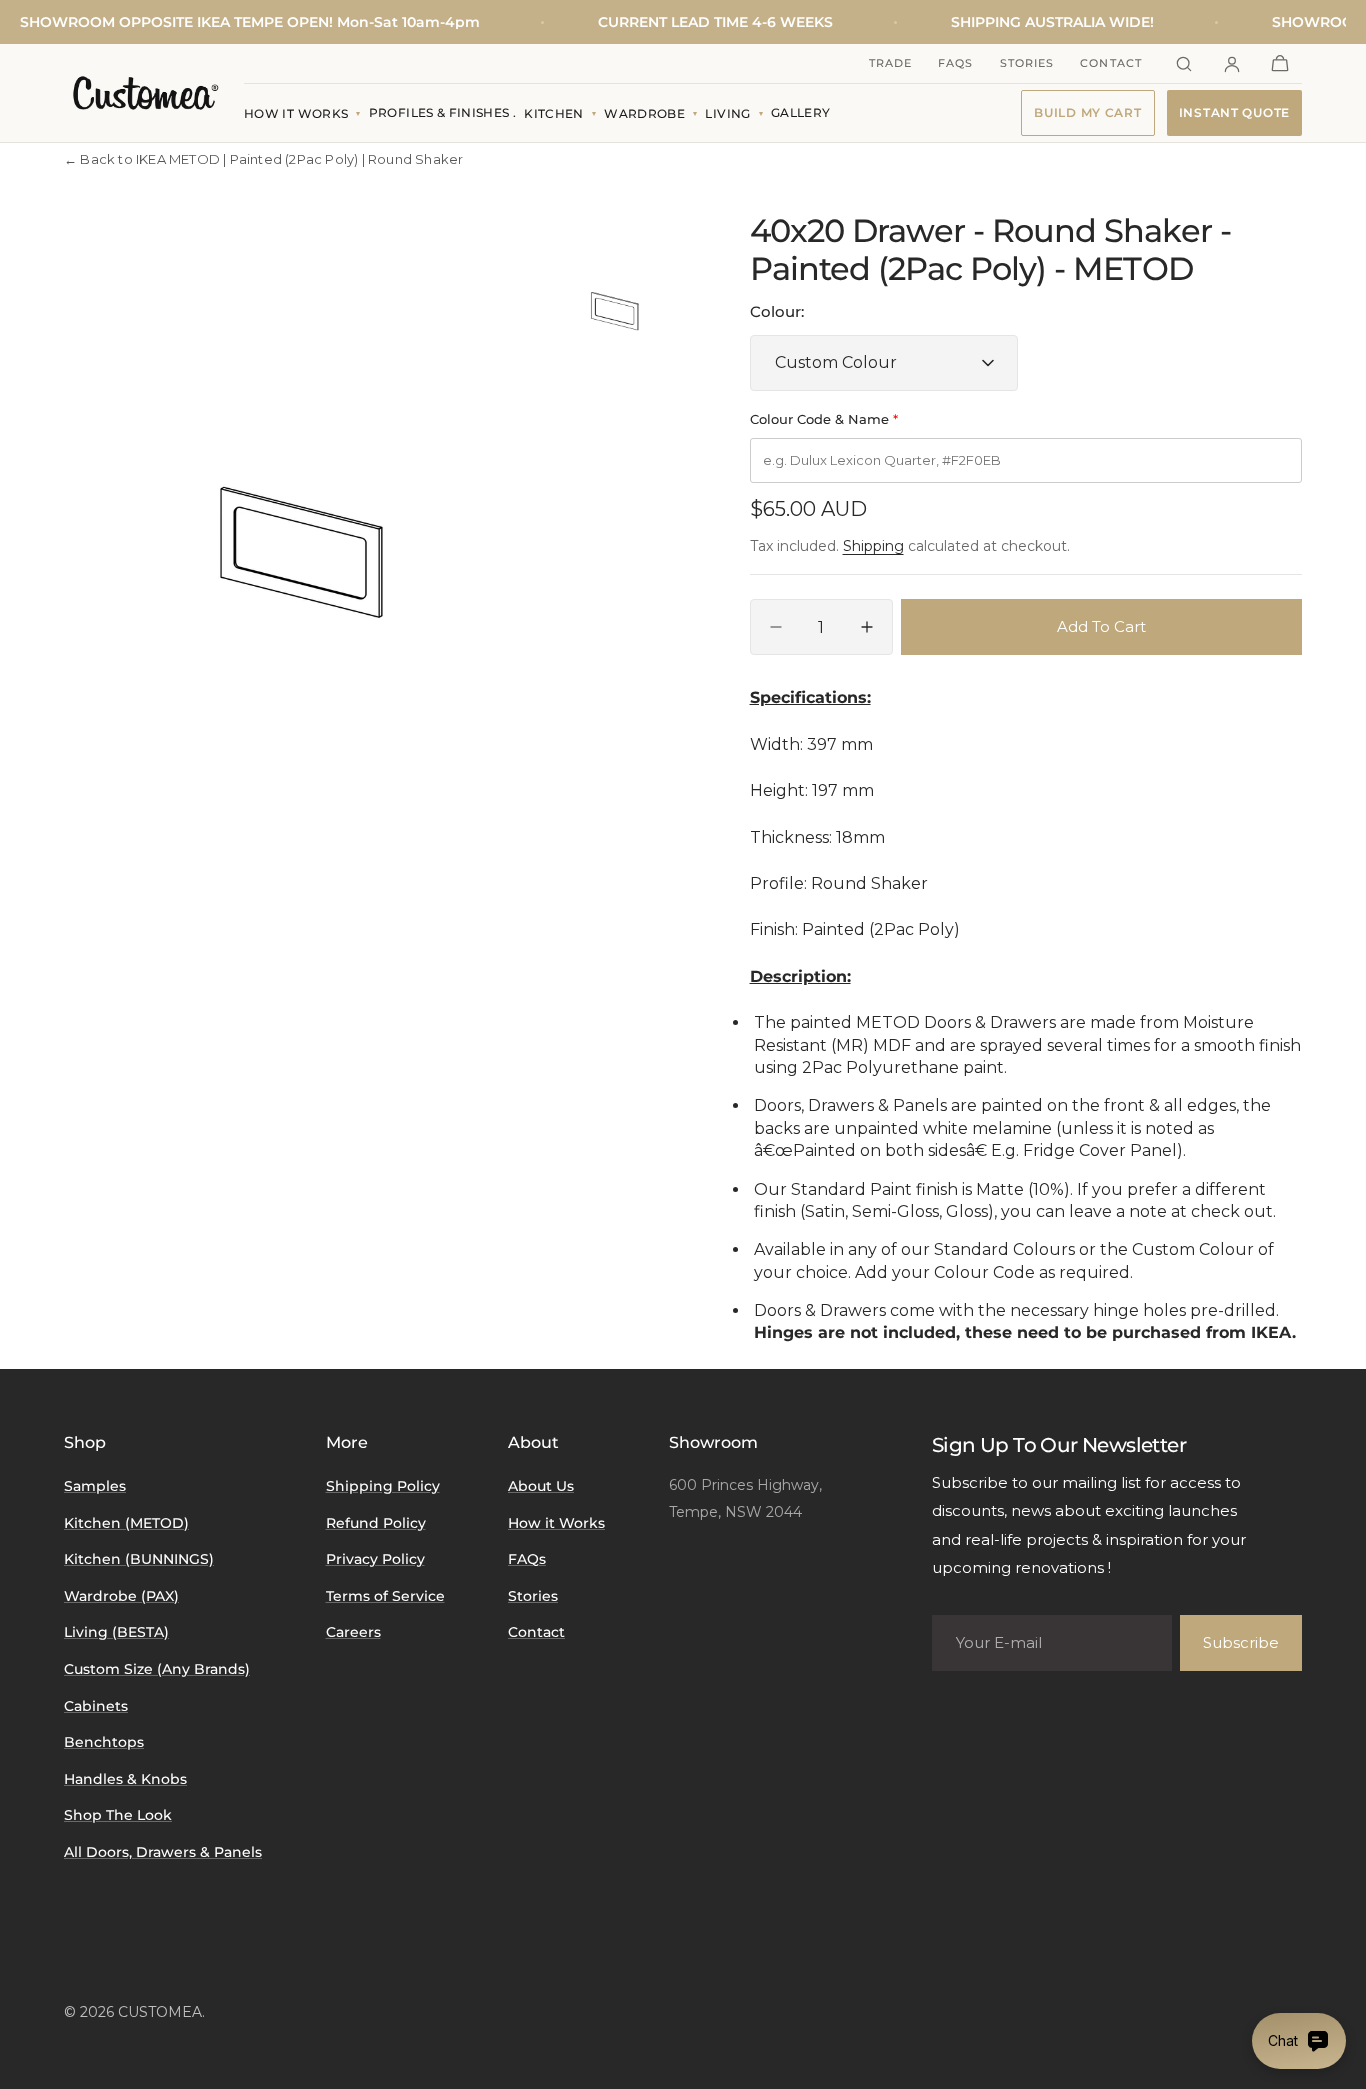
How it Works (556, 1523)
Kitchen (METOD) (126, 1523)
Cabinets (96, 1706)
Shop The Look (118, 1815)
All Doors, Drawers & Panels (163, 1852)
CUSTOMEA (160, 2012)
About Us (541, 1486)
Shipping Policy (383, 1486)
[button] (1280, 64)
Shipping (873, 546)
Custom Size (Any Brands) (157, 1669)
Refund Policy (376, 1523)
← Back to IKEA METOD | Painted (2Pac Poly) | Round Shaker (263, 159)
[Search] (1184, 64)
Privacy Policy (375, 1559)
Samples (95, 1486)
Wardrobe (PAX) (121, 1596)
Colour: (777, 311)
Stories (1027, 63)
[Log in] (1232, 64)
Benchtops (104, 1742)
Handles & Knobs (125, 1779)
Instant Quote (1234, 112)
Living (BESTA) (116, 1632)
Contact (1111, 63)
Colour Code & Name (824, 419)
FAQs (955, 63)
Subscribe (1241, 1642)
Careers (353, 1632)
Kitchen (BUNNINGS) (139, 1559)
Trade (891, 63)
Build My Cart (1087, 112)
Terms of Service (385, 1596)
